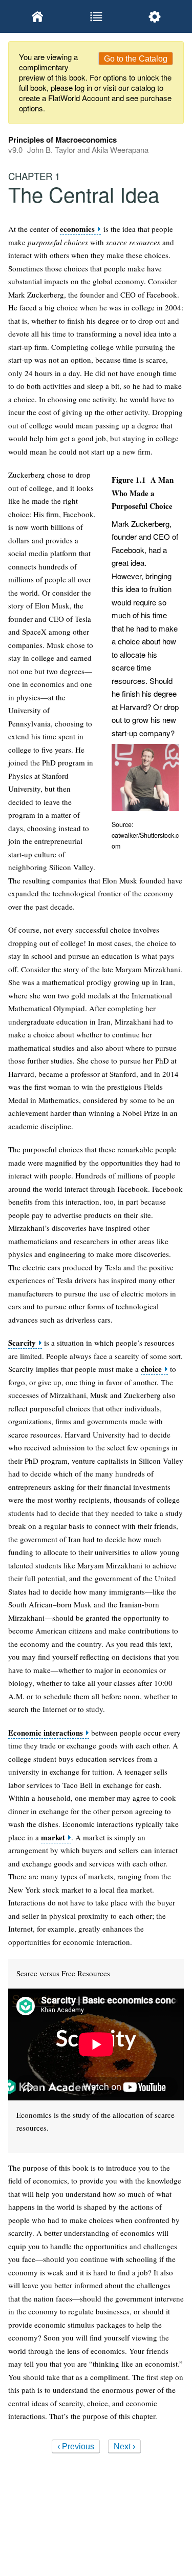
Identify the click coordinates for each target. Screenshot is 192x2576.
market (53, 1837)
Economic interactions (46, 1733)
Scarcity (22, 1343)
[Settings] (155, 16)
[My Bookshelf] (37, 16)
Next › (124, 2446)
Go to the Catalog (136, 59)
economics (77, 229)
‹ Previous (76, 2446)
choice (151, 1369)
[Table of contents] (96, 16)
